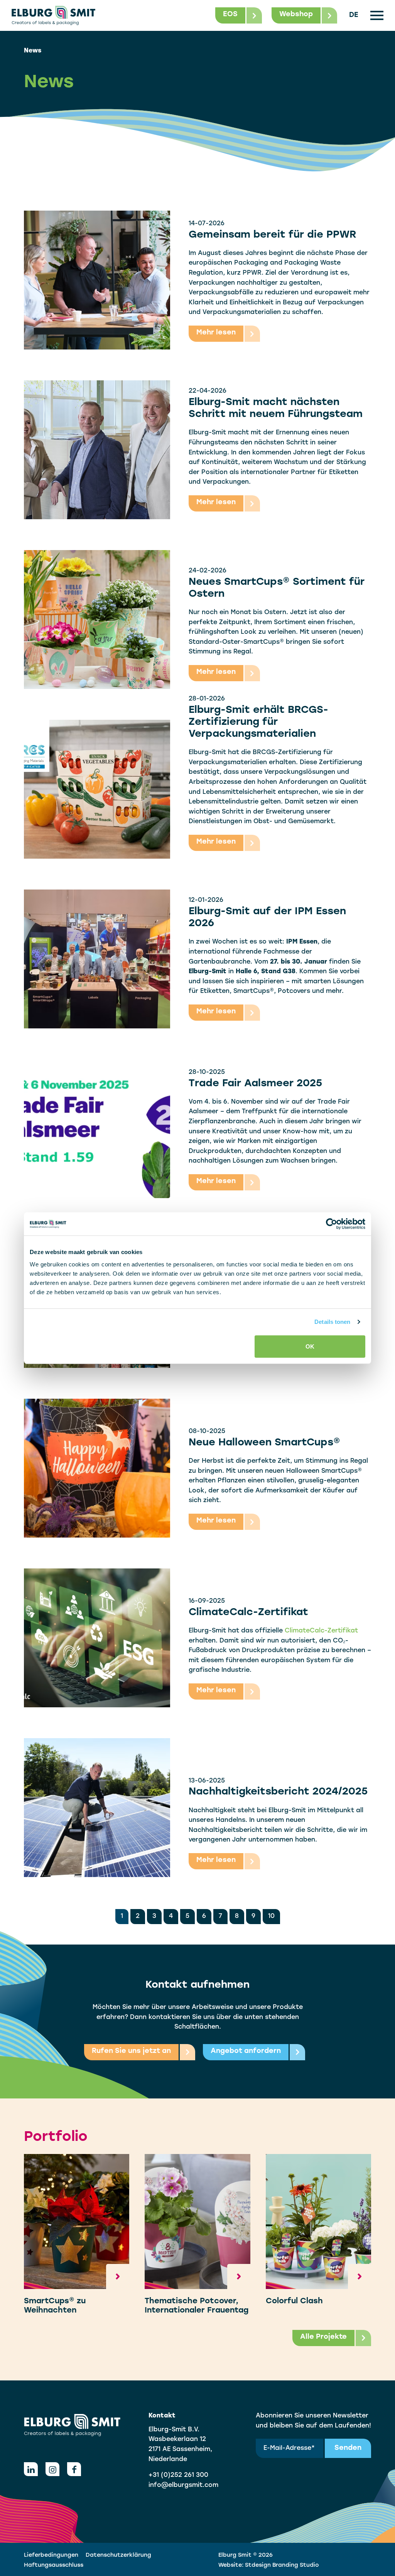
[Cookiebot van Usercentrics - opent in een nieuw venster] (332, 1224)
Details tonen (332, 1322)
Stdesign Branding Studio (282, 2565)
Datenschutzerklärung (118, 2555)
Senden (348, 2448)
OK (310, 1346)
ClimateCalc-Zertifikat (321, 1631)
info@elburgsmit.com (183, 2485)
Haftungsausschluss (54, 2565)
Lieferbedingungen (51, 2555)
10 (271, 1916)
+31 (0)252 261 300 (178, 2475)
